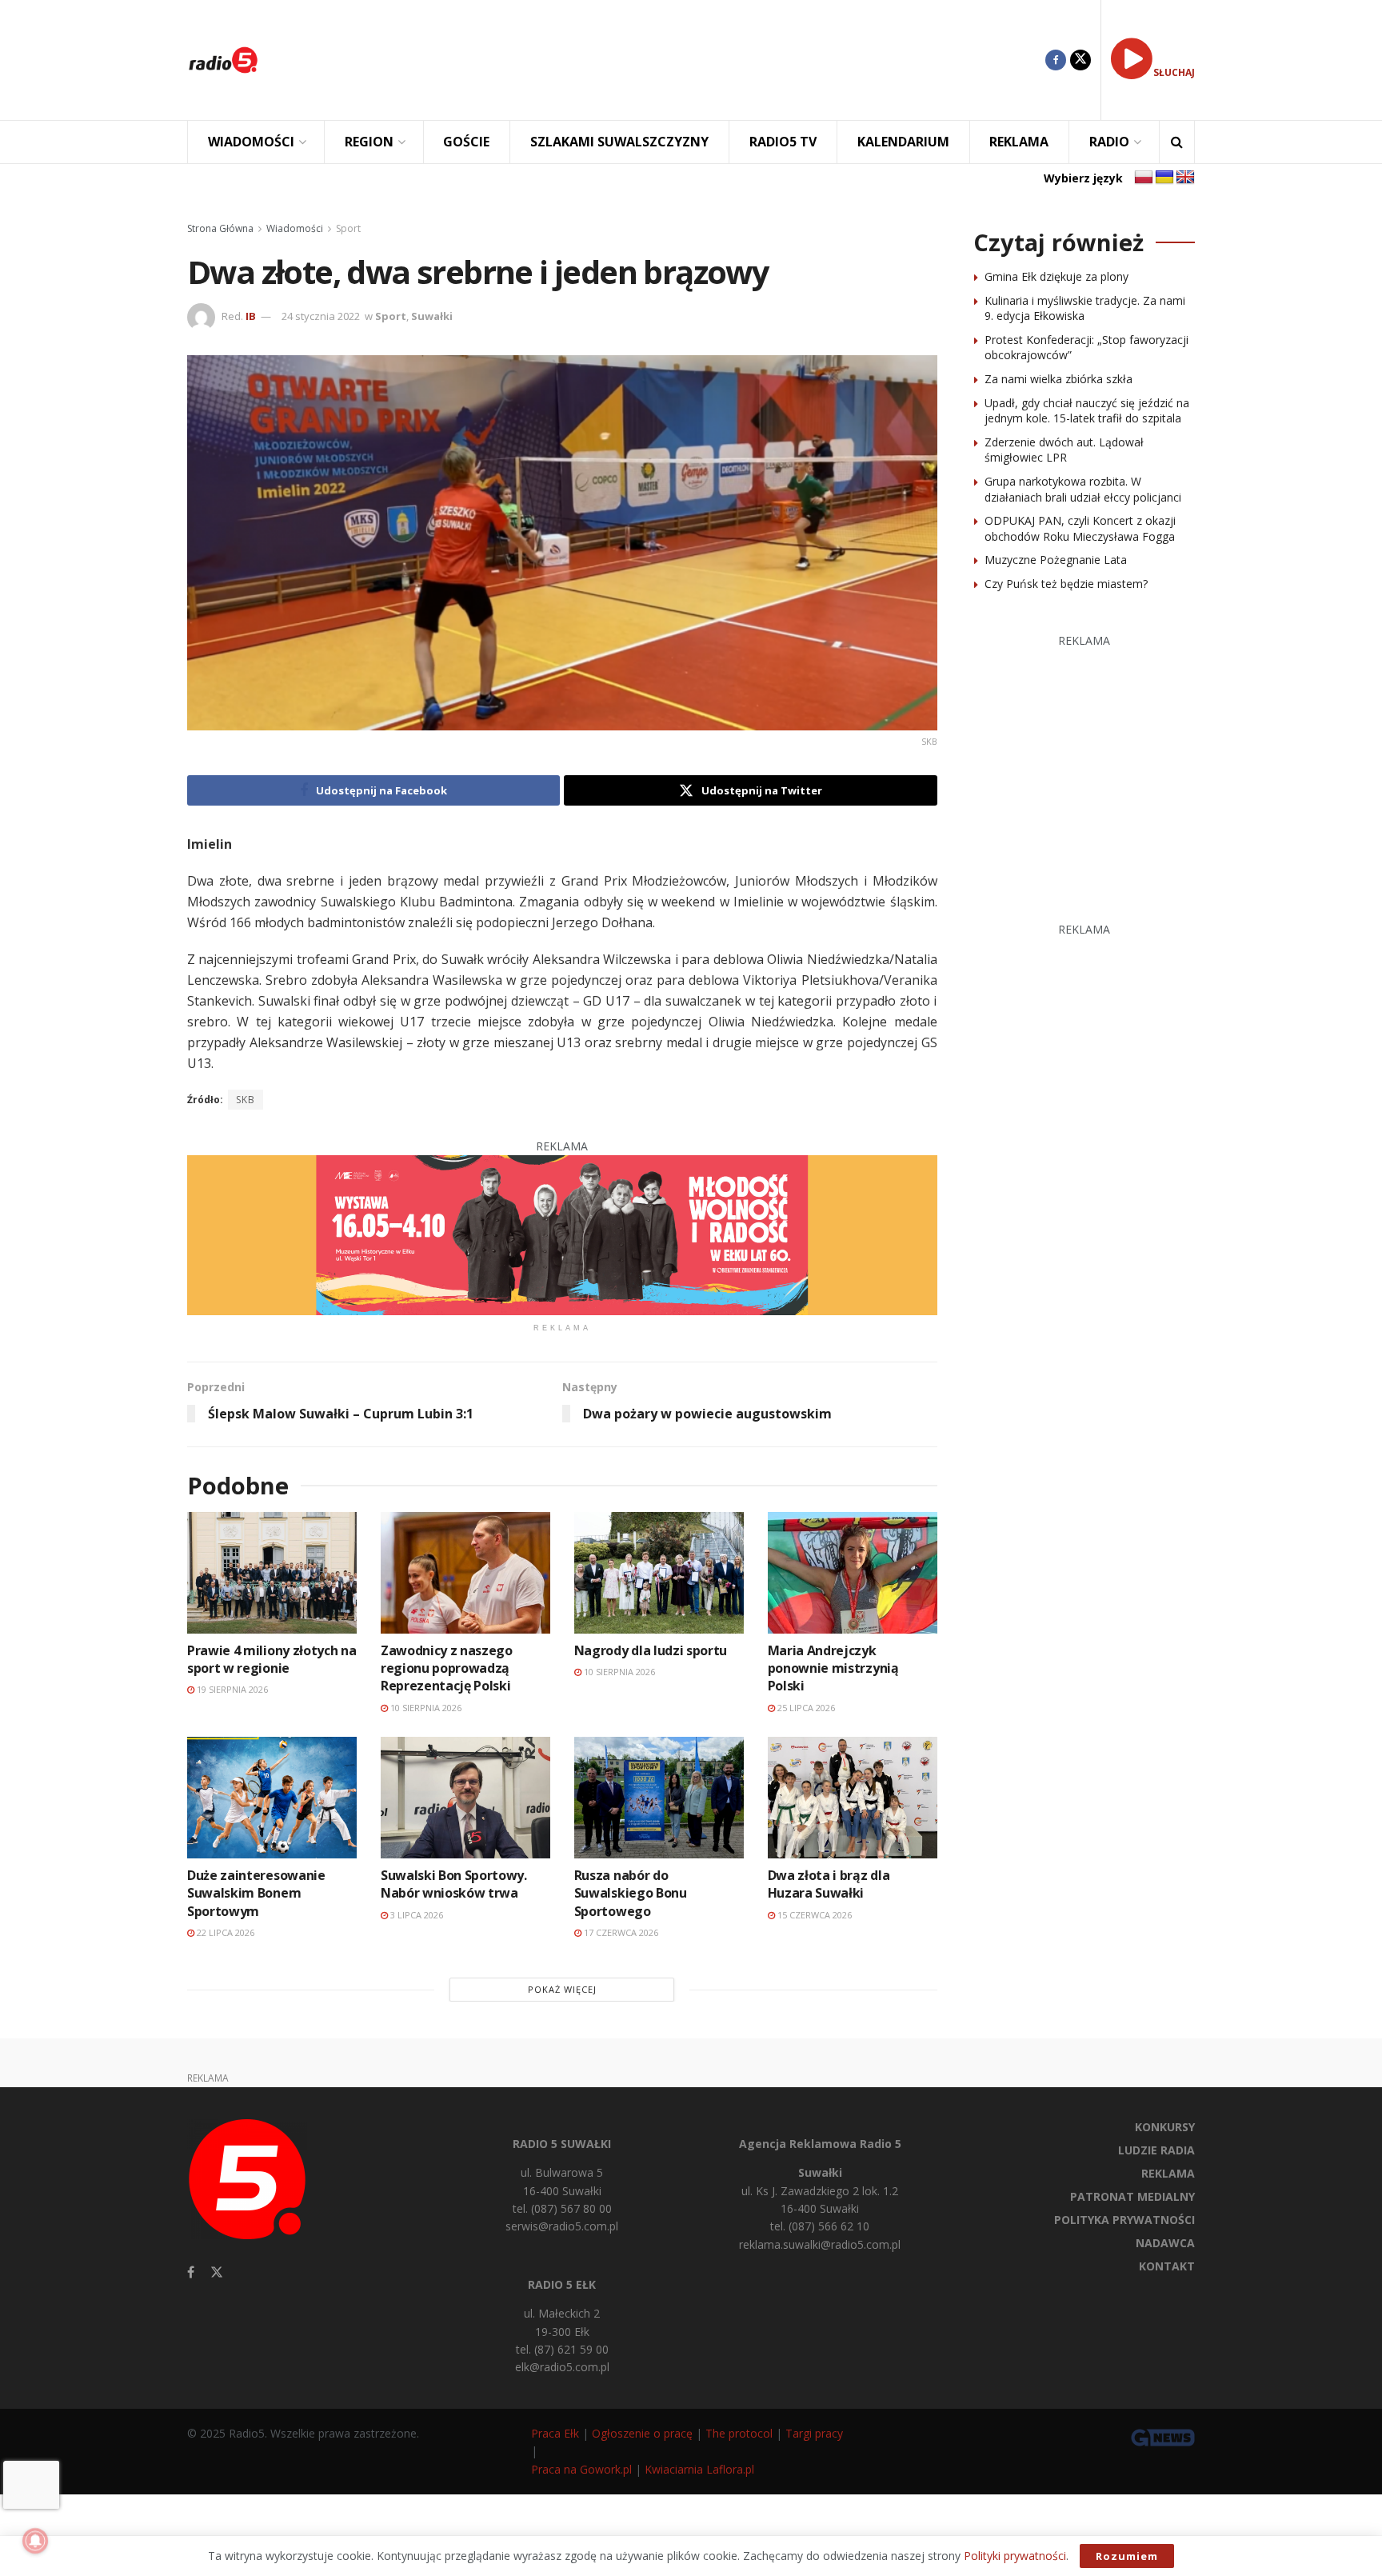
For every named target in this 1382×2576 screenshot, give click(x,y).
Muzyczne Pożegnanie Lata (1056, 560)
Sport (348, 228)
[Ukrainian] (1164, 178)
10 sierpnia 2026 (425, 1708)
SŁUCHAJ (1174, 72)
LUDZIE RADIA (1156, 2150)
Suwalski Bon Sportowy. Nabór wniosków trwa (454, 1884)
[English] (1185, 178)
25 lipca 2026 (805, 1708)
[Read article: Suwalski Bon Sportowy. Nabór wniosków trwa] (465, 1797)
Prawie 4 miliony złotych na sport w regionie (272, 1659)
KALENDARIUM (903, 142)
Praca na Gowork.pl (581, 2469)
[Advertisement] (664, 60)
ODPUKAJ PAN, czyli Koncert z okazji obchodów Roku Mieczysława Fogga (1080, 528)
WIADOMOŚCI (251, 142)
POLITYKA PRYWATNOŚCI (1124, 2220)
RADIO (1109, 142)
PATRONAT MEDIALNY (1132, 2196)
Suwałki (432, 316)
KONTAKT (1167, 2266)
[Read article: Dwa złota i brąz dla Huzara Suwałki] (853, 1797)
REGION (369, 142)
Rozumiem (1127, 2556)
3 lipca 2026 (415, 1915)
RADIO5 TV (783, 142)
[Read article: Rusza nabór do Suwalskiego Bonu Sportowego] (659, 1797)
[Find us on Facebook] (1056, 60)
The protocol (739, 2433)
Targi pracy (814, 2433)
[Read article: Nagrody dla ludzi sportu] (659, 1572)
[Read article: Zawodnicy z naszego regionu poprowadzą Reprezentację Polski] (465, 1572)
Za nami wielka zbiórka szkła (1058, 379)
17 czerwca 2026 (620, 1932)
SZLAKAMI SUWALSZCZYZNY (619, 142)
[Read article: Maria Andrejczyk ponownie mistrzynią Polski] (853, 1572)
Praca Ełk (555, 2433)
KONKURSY (1165, 2127)
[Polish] (1144, 178)
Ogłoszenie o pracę (642, 2433)
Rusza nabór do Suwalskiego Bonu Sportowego (631, 1893)
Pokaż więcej (562, 1989)
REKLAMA (1019, 142)
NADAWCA (1165, 2243)
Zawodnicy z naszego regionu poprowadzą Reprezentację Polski (447, 1668)
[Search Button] (1177, 142)
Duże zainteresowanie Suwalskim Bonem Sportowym (256, 1893)
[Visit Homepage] (223, 60)
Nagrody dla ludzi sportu (651, 1650)
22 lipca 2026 (224, 1932)
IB (251, 316)
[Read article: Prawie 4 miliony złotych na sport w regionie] (272, 1572)
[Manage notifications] (35, 2541)
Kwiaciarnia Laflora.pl (699, 2469)
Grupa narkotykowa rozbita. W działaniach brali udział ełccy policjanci (1083, 489)
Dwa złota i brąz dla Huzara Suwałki (829, 1884)
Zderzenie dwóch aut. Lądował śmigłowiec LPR (1064, 450)
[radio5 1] (562, 1234)
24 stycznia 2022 (321, 316)
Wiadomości (295, 228)
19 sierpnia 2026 (231, 1689)
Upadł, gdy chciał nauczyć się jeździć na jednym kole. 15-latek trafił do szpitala (1087, 411)
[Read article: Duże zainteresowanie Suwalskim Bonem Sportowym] (272, 1797)
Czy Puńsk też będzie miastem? (1066, 584)
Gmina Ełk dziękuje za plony (1056, 276)
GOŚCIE (466, 142)
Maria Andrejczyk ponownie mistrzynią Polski (833, 1668)
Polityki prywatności (1015, 2556)
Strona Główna (220, 228)
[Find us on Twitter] (1080, 60)
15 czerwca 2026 (813, 1915)
